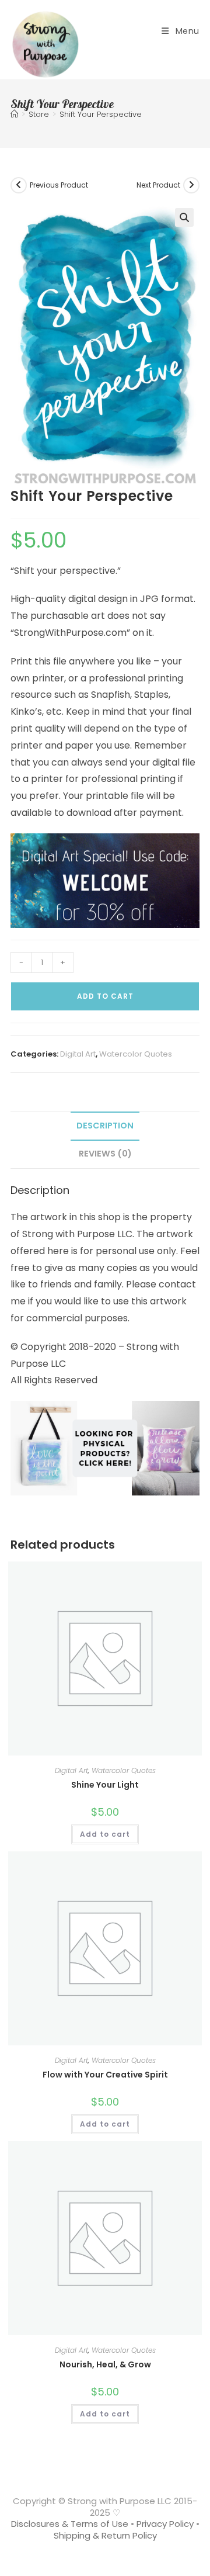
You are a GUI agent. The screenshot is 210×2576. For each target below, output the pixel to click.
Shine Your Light (105, 1785)
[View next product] (191, 185)
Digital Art (78, 1054)
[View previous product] (19, 185)
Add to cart (105, 996)
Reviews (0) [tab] (105, 1154)
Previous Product (59, 185)
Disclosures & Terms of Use (70, 2524)
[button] (184, 217)
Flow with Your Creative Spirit (105, 2075)
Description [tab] (105, 1126)
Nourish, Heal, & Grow (105, 2364)
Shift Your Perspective (101, 114)
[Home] (14, 114)
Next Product (158, 185)
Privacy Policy (165, 2524)
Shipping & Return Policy (105, 2535)
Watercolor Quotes (136, 1054)
